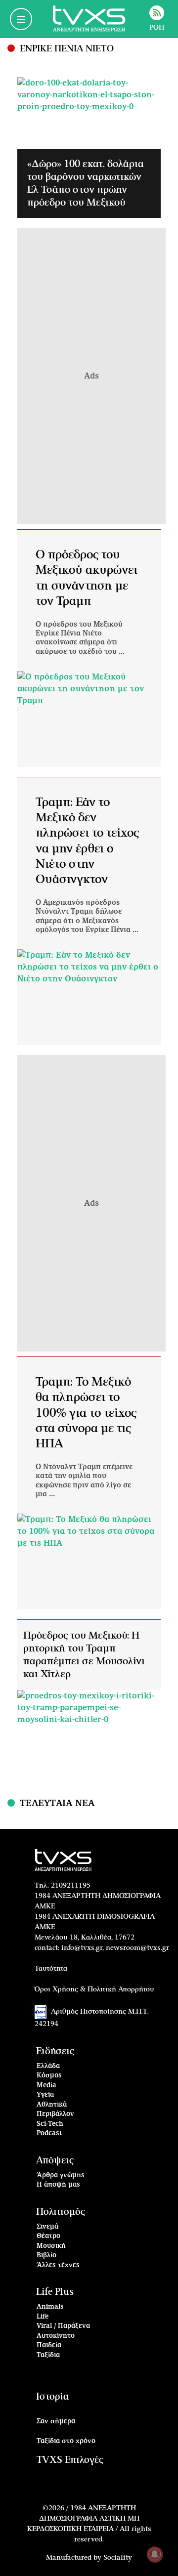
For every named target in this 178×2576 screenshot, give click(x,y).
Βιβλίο (46, 2256)
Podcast (49, 2133)
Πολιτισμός (61, 2212)
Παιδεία (49, 2345)
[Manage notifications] (155, 2554)
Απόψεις (55, 2161)
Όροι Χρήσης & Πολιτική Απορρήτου (94, 1989)
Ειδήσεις (55, 2051)
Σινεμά (47, 2227)
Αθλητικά (52, 2105)
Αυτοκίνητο (56, 2336)
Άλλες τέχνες (58, 2265)
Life (43, 2317)
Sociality (118, 2558)
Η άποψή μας (58, 2185)
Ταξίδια (48, 2355)
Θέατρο (48, 2236)
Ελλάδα (48, 2066)
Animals (50, 2307)
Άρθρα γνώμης (61, 2175)
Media (46, 2086)
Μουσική (51, 2246)
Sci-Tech (50, 2124)
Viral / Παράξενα (63, 2326)
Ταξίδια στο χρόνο (66, 2441)
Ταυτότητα (51, 1969)
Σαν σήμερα (56, 2422)
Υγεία (45, 2095)
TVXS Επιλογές (70, 2460)
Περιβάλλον (55, 2114)
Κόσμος (49, 2076)
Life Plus (55, 2292)
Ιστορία (52, 2397)
